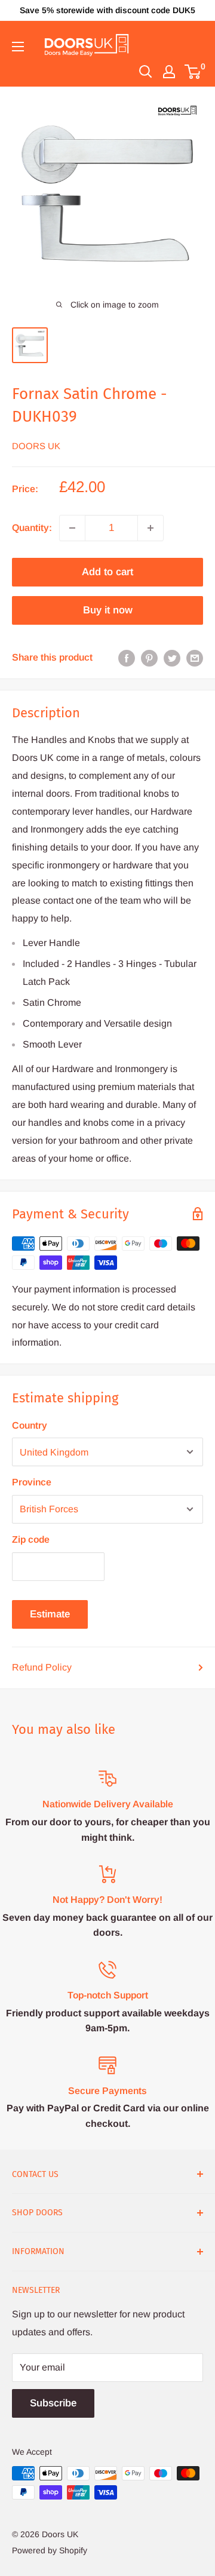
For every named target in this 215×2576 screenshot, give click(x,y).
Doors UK (36, 446)
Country (30, 1425)
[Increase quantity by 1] (150, 528)
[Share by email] (195, 658)
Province (32, 1482)
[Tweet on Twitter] (172, 658)
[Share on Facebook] (127, 658)
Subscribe (53, 2403)
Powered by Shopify (50, 2550)
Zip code (31, 1539)
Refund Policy (42, 1667)
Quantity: (32, 528)
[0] (193, 72)
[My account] (169, 72)
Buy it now (108, 610)
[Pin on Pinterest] (149, 658)
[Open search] (146, 72)
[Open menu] (18, 47)
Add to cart (107, 572)
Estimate (50, 1614)
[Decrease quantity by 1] (72, 528)
